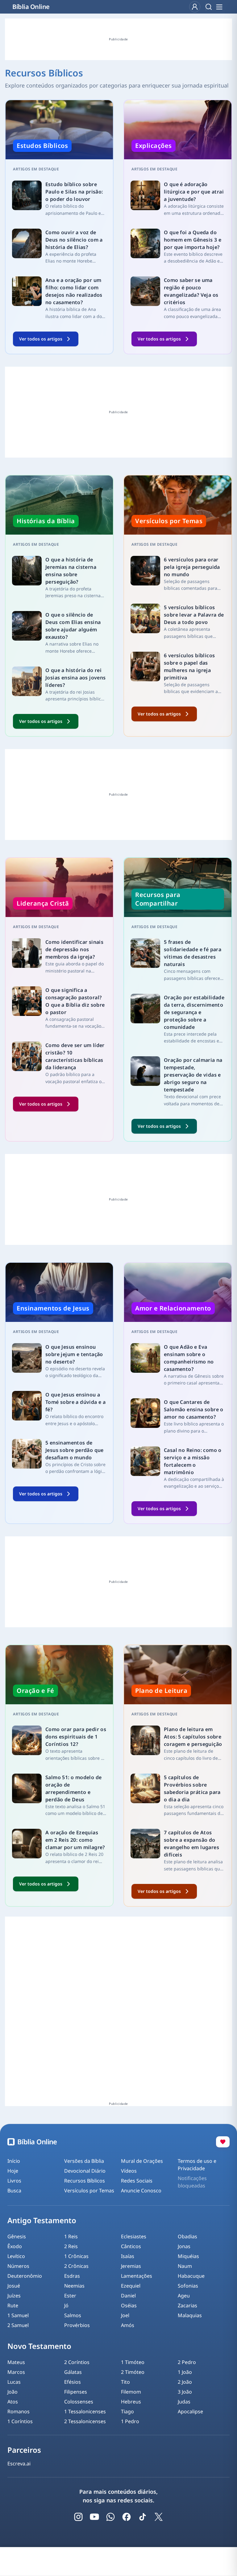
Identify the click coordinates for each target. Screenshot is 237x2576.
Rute (13, 2305)
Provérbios (77, 2325)
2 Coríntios (77, 2362)
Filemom (131, 2392)
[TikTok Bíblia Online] (143, 2517)
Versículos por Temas (89, 2191)
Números (18, 2266)
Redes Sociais (137, 2181)
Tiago (127, 2411)
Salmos (73, 2315)
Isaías (128, 2256)
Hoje (13, 2171)
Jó (66, 2305)
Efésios (73, 2382)
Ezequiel (131, 2286)
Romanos (19, 2411)
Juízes (14, 2296)
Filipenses (76, 2392)
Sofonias (188, 2286)
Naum (185, 2266)
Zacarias (187, 2305)
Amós (128, 2325)
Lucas (14, 2382)
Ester (70, 2296)
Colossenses (79, 2402)
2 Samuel (18, 2325)
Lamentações (137, 2276)
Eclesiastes (134, 2236)
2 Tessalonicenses (85, 2421)
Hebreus (131, 2402)
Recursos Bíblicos (85, 2181)
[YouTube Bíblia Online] (94, 2517)
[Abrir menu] (219, 7)
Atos (13, 2402)
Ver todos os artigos (41, 339)
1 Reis (71, 2236)
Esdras (72, 2276)
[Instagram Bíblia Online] (78, 2517)
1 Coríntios (20, 2421)
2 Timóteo (133, 2372)
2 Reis (71, 2246)
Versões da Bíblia (84, 2161)
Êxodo (15, 2246)
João (12, 2392)
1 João (185, 2372)
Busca (14, 2191)
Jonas (184, 2246)
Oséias (129, 2305)
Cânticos (131, 2246)
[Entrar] (195, 7)
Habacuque (191, 2276)
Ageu (184, 2296)
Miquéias (188, 2256)
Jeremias (131, 2266)
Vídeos (129, 2171)
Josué (14, 2286)
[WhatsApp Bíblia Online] (110, 2517)
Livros (14, 2181)
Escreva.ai (19, 2464)
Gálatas (73, 2372)
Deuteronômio (25, 2276)
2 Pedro (187, 2362)
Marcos (16, 2372)
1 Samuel (18, 2315)
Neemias (74, 2286)
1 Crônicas (76, 2256)
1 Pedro (130, 2421)
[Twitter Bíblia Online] (159, 2517)
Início (14, 2161)
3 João (185, 2392)
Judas (184, 2402)
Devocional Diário (85, 2171)
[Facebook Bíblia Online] (127, 2517)
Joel (125, 2315)
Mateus (16, 2362)
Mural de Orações (142, 2161)
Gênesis (17, 2236)
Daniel (128, 2296)
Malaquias (190, 2315)
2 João (185, 2382)
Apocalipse (190, 2411)
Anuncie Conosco (141, 2191)
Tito (125, 2382)
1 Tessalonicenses (85, 2411)
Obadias (187, 2236)
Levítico (16, 2256)
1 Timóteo (133, 2362)
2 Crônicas (76, 2266)
